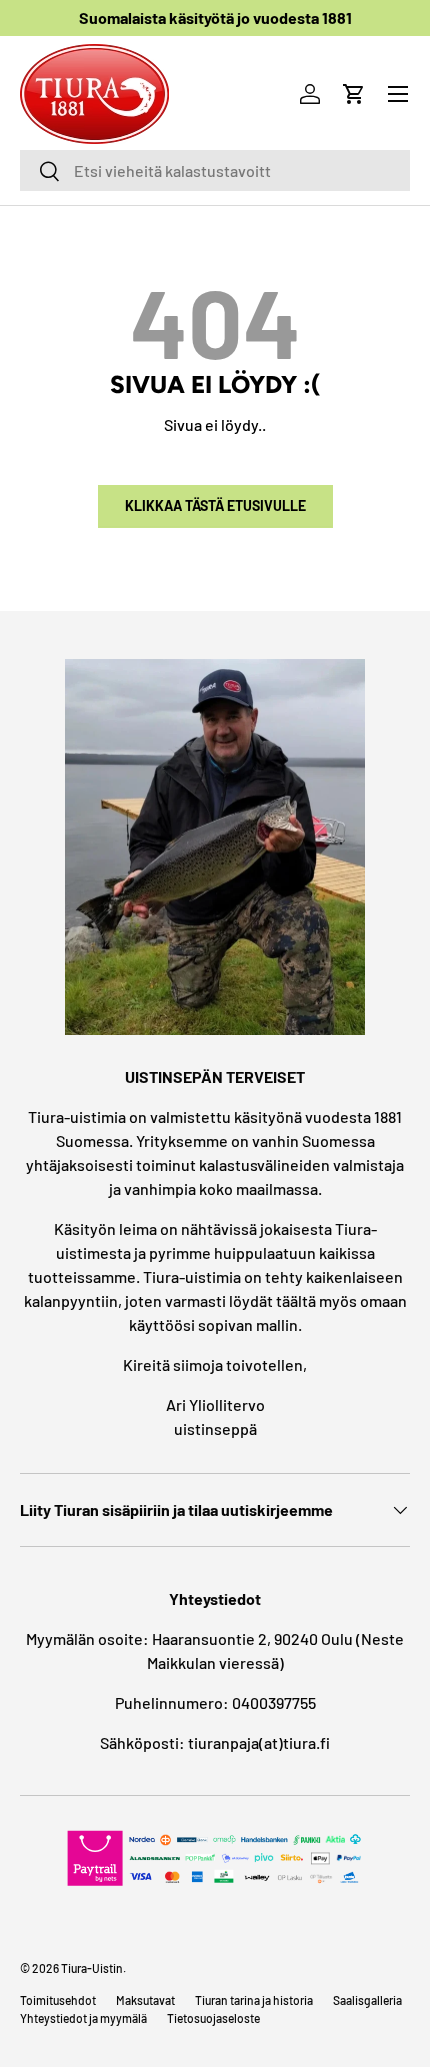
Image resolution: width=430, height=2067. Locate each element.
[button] (354, 94)
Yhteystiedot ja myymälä (83, 2018)
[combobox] (215, 170)
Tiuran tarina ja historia (254, 2000)
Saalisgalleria (367, 2000)
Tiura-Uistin (92, 1968)
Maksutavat (145, 2000)
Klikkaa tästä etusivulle (215, 505)
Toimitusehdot (58, 2000)
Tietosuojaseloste (213, 2018)
